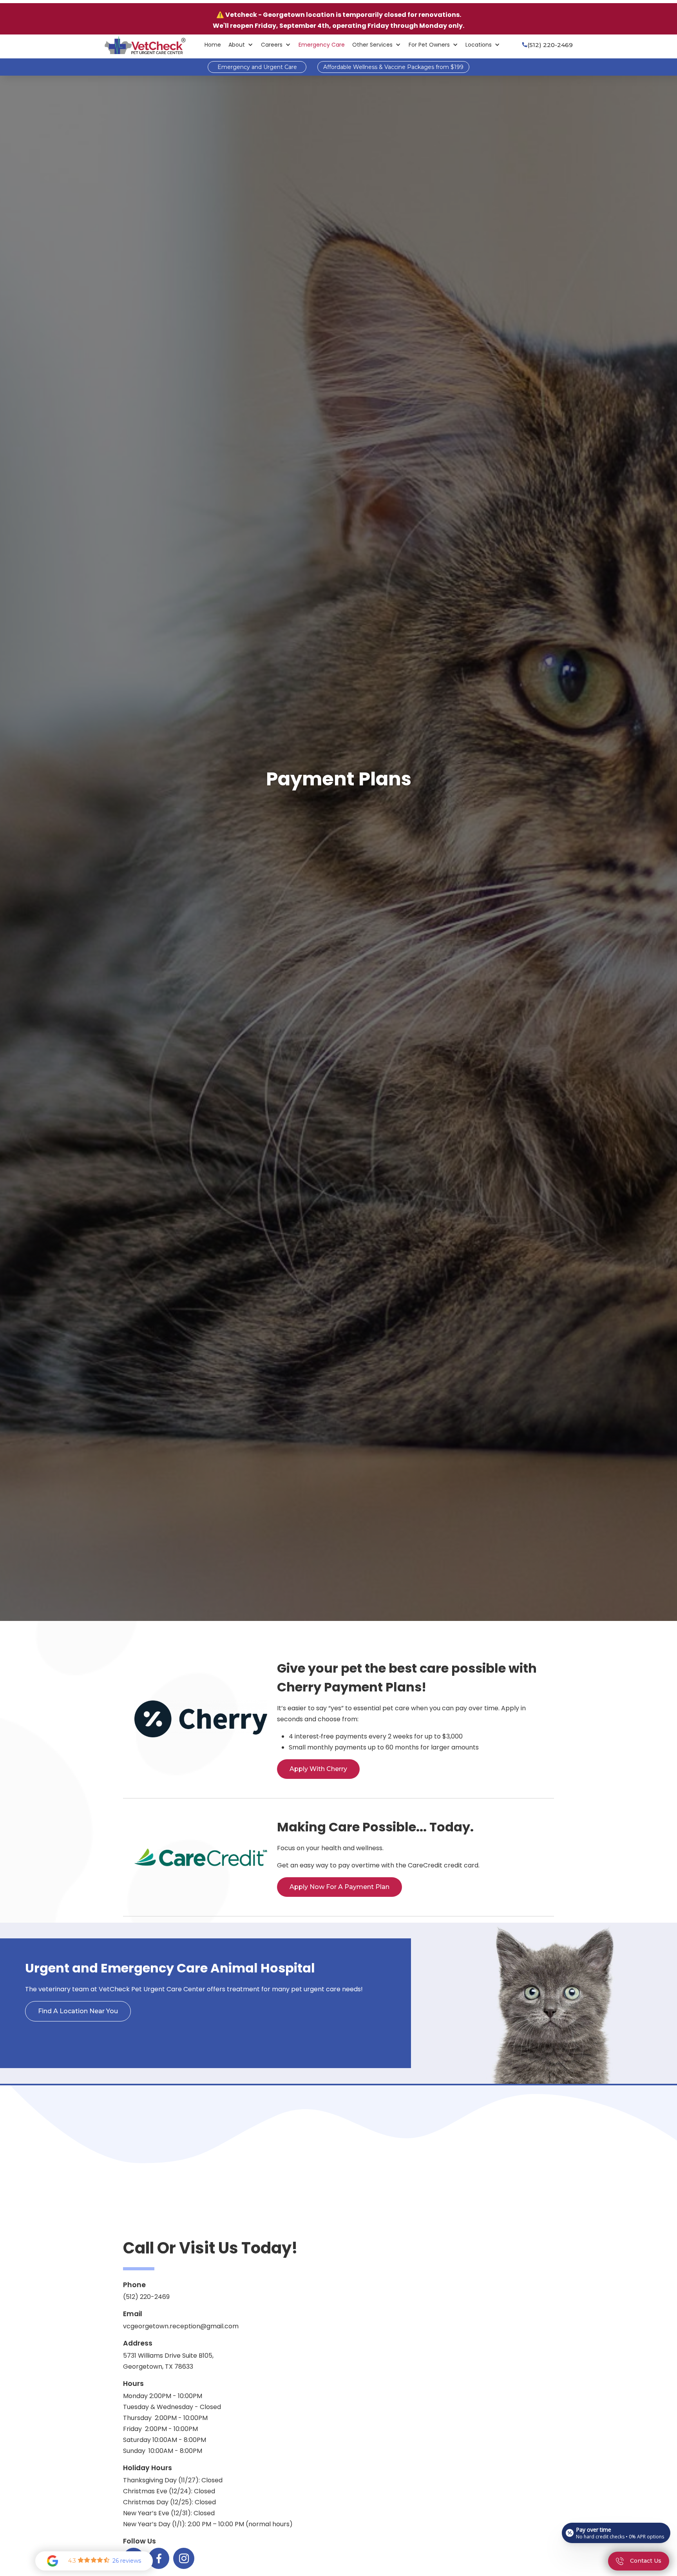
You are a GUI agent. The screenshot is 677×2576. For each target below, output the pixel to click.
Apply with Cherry (318, 1769)
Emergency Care (322, 45)
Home (213, 45)
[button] (241, 45)
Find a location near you (78, 2011)
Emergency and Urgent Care (257, 67)
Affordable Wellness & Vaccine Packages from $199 (393, 67)
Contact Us (338, 2172)
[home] (145, 45)
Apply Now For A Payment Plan (339, 1887)
